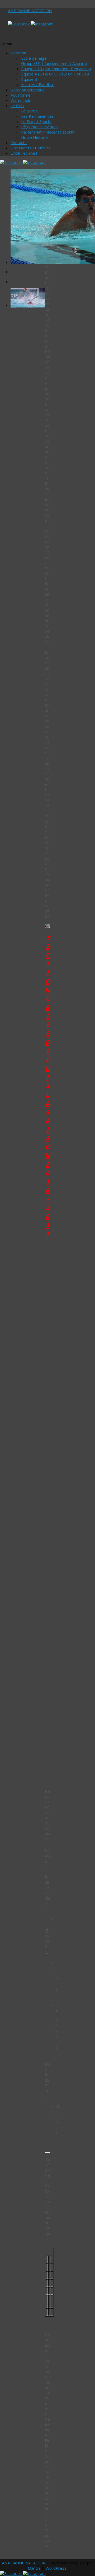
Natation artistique (28, 90)
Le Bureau (30, 111)
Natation (18, 53)
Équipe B (29, 79)
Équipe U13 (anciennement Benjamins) (56, 69)
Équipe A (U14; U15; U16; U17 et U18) (56, 74)
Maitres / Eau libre (38, 84)
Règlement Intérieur (40, 127)
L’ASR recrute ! (24, 153)
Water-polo (21, 100)
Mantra (34, 2568)
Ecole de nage (34, 58)
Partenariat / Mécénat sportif (48, 132)
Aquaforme (21, 95)
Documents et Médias (31, 148)
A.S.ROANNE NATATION (30, 11)
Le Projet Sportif (36, 121)
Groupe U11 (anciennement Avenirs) (54, 63)
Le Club (17, 106)
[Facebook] (19, 24)
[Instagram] (42, 24)
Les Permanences (37, 116)
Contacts (19, 143)
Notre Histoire (34, 137)
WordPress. (56, 2568)
